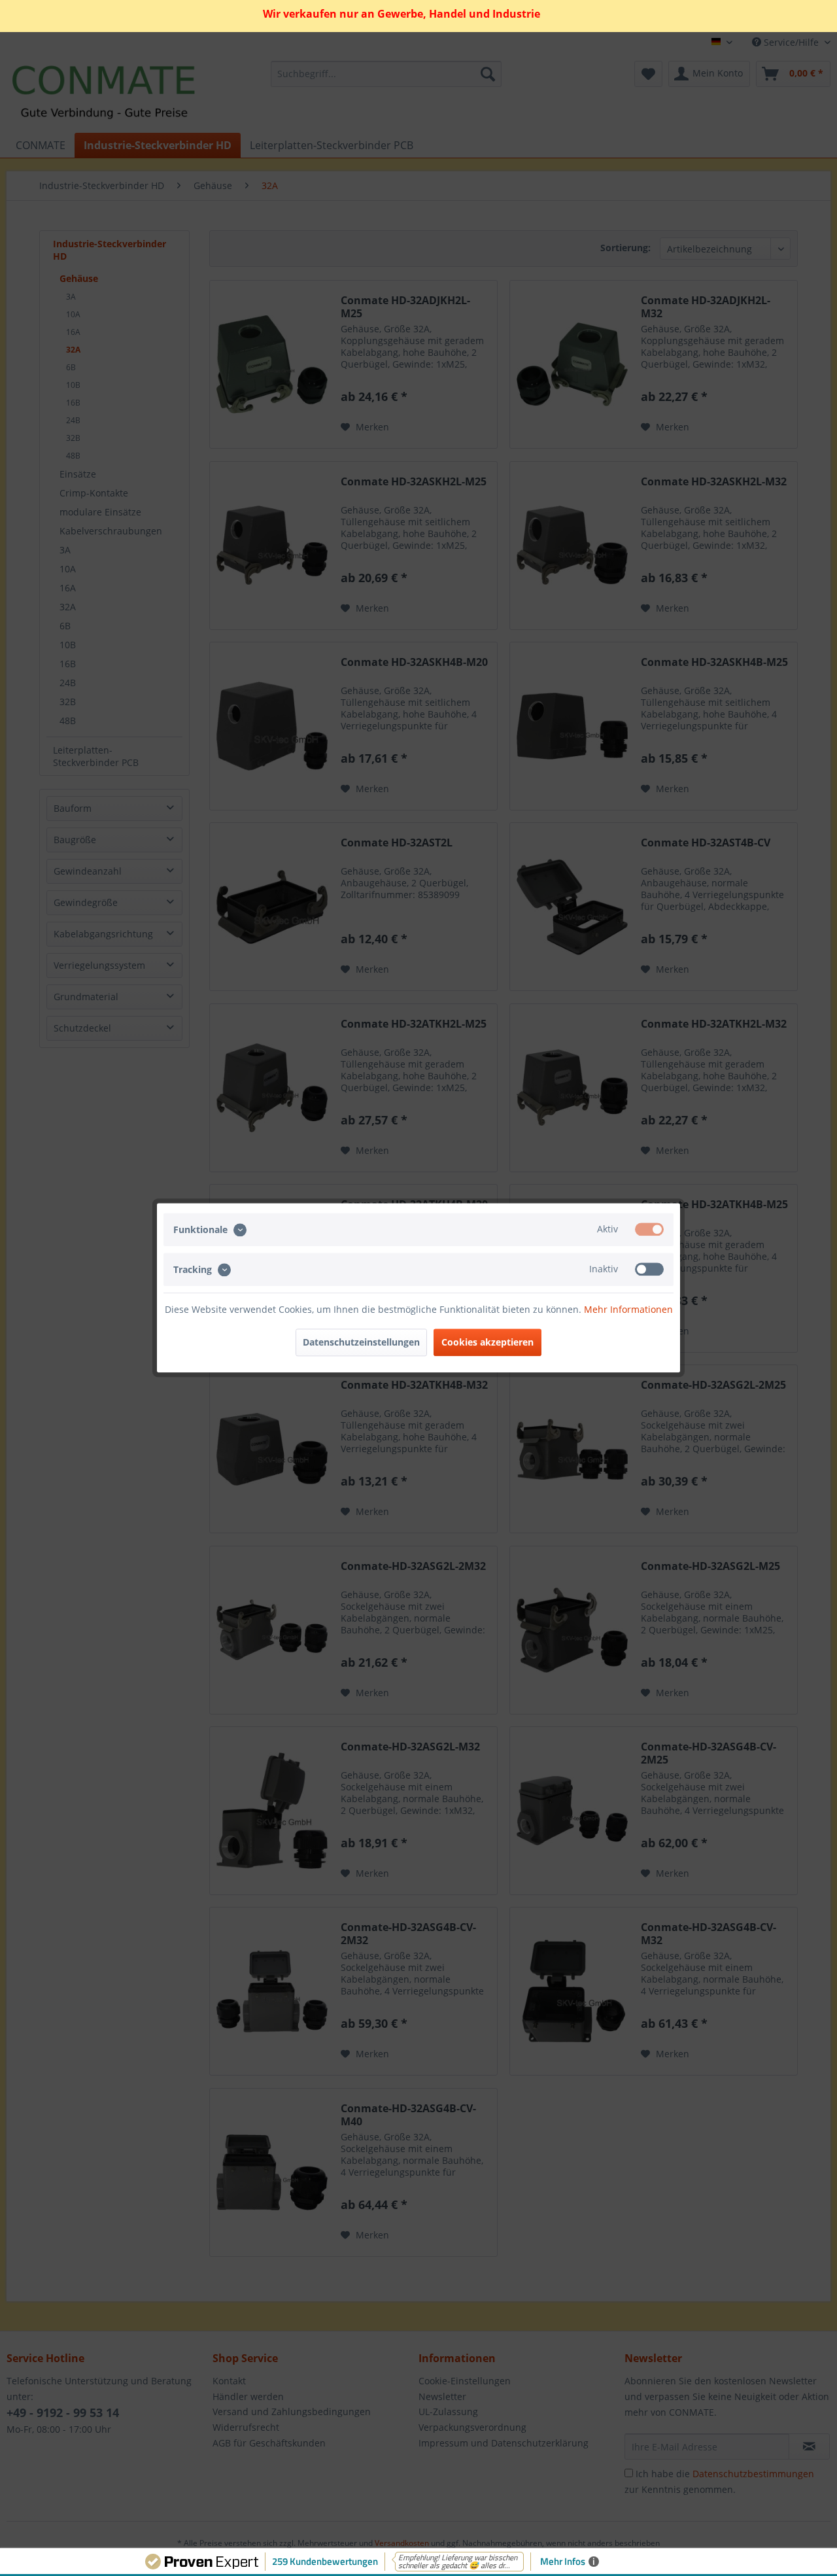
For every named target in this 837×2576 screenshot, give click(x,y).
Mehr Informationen (628, 1310)
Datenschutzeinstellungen (361, 1343)
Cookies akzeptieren (487, 1343)
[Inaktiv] (649, 1270)
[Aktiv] (649, 1229)
